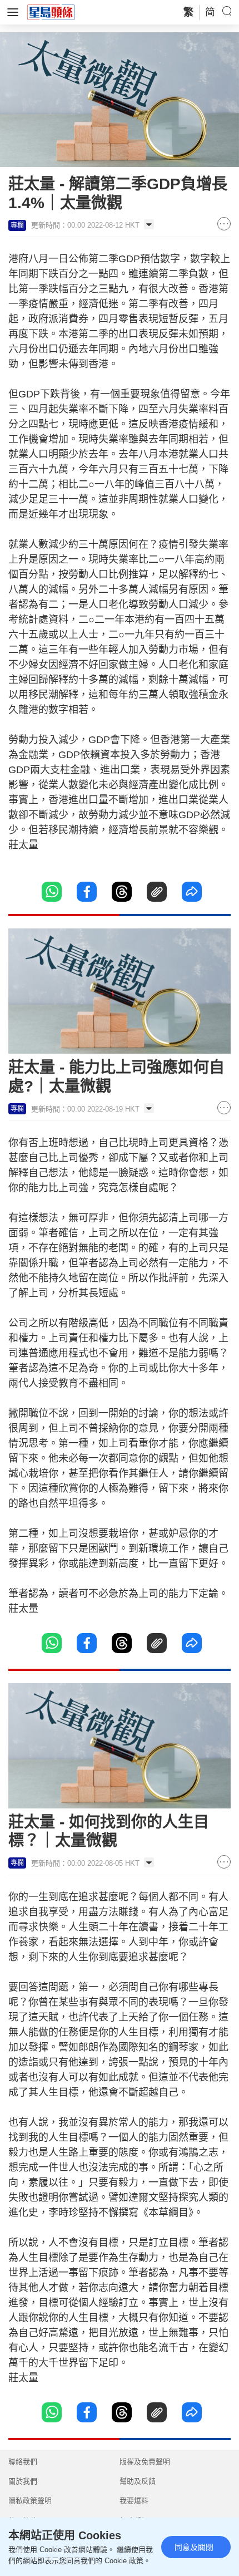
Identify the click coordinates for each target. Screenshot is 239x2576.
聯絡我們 (23, 2462)
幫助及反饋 (138, 2481)
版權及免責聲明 (145, 2462)
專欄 (17, 225)
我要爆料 (134, 2501)
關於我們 (23, 2481)
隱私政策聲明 (30, 2501)
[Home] (51, 12)
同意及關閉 (194, 2547)
